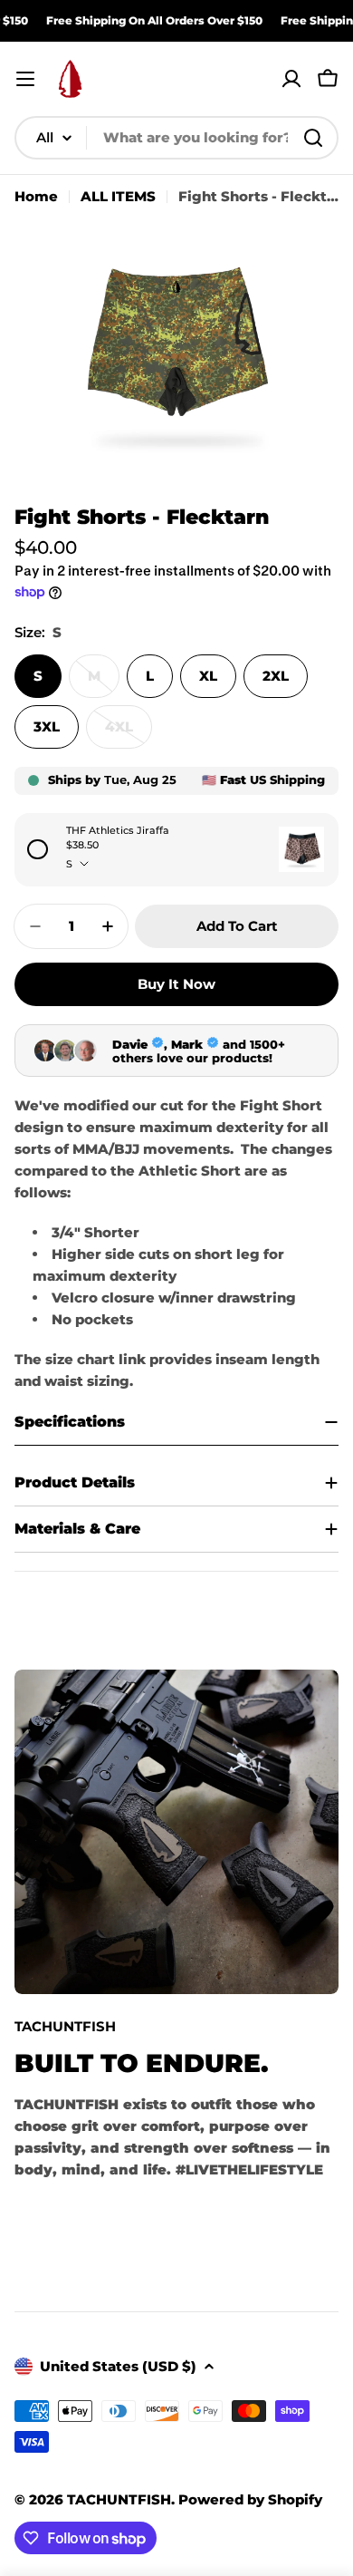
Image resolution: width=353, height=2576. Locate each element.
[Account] (291, 79)
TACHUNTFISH (119, 2499)
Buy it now (176, 984)
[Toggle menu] (25, 79)
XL (208, 676)
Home (36, 196)
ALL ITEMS (118, 196)
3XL (47, 726)
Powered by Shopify (250, 2499)
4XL (129, 733)
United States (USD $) (118, 2366)
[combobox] (176, 138)
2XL (276, 676)
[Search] (313, 138)
